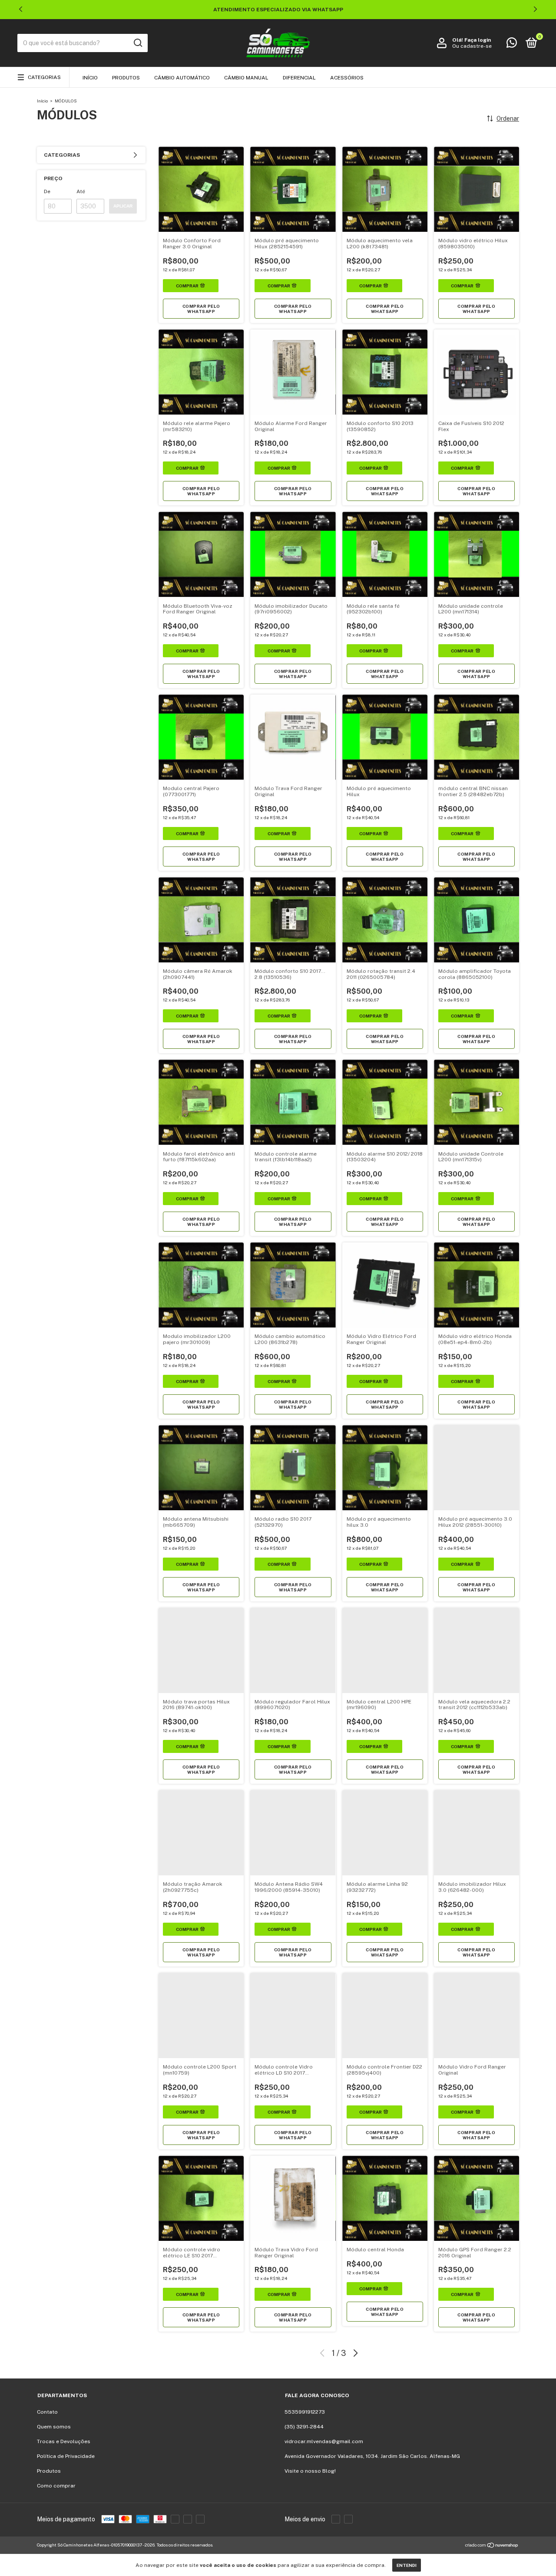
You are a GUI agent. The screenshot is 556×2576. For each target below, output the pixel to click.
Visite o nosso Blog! (310, 2471)
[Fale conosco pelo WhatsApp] (512, 45)
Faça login (478, 40)
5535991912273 (305, 2412)
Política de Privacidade (66, 2456)
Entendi (407, 2565)
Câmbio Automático (182, 78)
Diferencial (299, 78)
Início (90, 78)
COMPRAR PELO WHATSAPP (201, 309)
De (47, 191)
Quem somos (54, 2427)
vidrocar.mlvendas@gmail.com (324, 2441)
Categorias (44, 77)
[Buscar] (137, 43)
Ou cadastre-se (472, 46)
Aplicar (123, 206)
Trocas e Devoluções (64, 2441)
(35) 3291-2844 (304, 2427)
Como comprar (56, 2486)
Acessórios (347, 78)
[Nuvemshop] (492, 2546)
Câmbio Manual (246, 78)
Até (81, 191)
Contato (47, 2412)
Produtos (126, 78)
